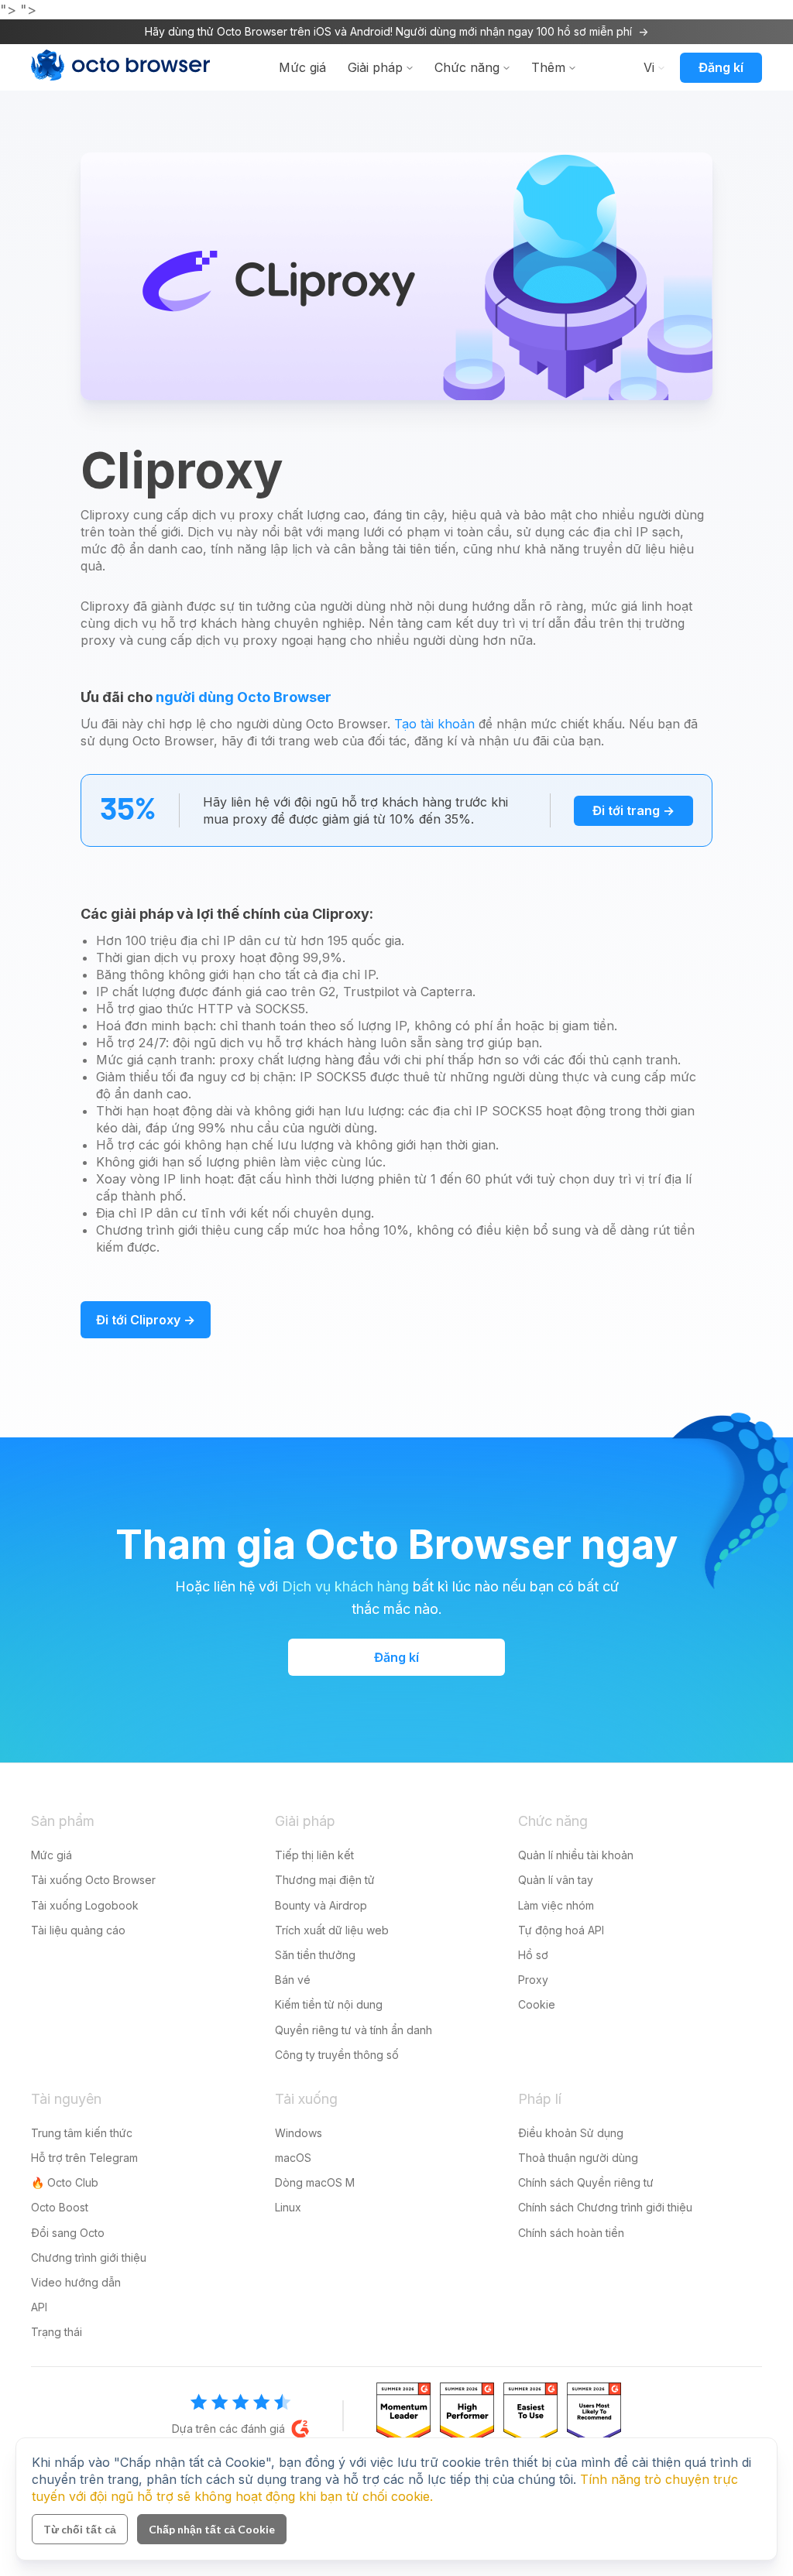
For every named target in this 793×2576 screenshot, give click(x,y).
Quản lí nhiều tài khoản (576, 1855)
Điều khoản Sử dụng (571, 2133)
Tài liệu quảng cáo (78, 1930)
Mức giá (302, 67)
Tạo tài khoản (434, 724)
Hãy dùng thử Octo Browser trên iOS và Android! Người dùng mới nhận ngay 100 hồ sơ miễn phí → (396, 31)
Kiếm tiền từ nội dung (329, 2004)
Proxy (533, 1980)
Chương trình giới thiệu (89, 2257)
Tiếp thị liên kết (314, 1855)
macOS (293, 2158)
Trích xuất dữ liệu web (332, 1930)
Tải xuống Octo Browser (93, 1880)
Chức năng (467, 67)
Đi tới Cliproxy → (146, 1320)
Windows (299, 2133)
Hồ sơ (533, 1955)
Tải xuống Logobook (85, 1905)
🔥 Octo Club (65, 2182)
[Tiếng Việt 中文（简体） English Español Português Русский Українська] (651, 67)
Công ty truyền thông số (337, 2055)
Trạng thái (57, 2332)
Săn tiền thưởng (315, 1955)
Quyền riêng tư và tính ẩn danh (354, 2030)
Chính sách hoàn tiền (571, 2233)
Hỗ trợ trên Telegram (84, 2158)
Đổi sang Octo (68, 2233)
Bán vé (293, 1980)
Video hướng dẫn (76, 2282)
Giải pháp (375, 67)
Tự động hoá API (561, 1930)
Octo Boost (60, 2207)
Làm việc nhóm (556, 1905)
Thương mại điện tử (325, 1880)
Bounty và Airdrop (321, 1905)
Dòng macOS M (315, 2182)
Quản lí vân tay (556, 1880)
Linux (288, 2207)
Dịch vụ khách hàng (345, 1586)
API (39, 2307)
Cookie (537, 2004)
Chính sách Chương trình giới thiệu (605, 2207)
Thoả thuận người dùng (578, 2158)
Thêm (548, 67)
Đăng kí (721, 67)
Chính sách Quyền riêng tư (586, 2182)
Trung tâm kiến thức (82, 2133)
